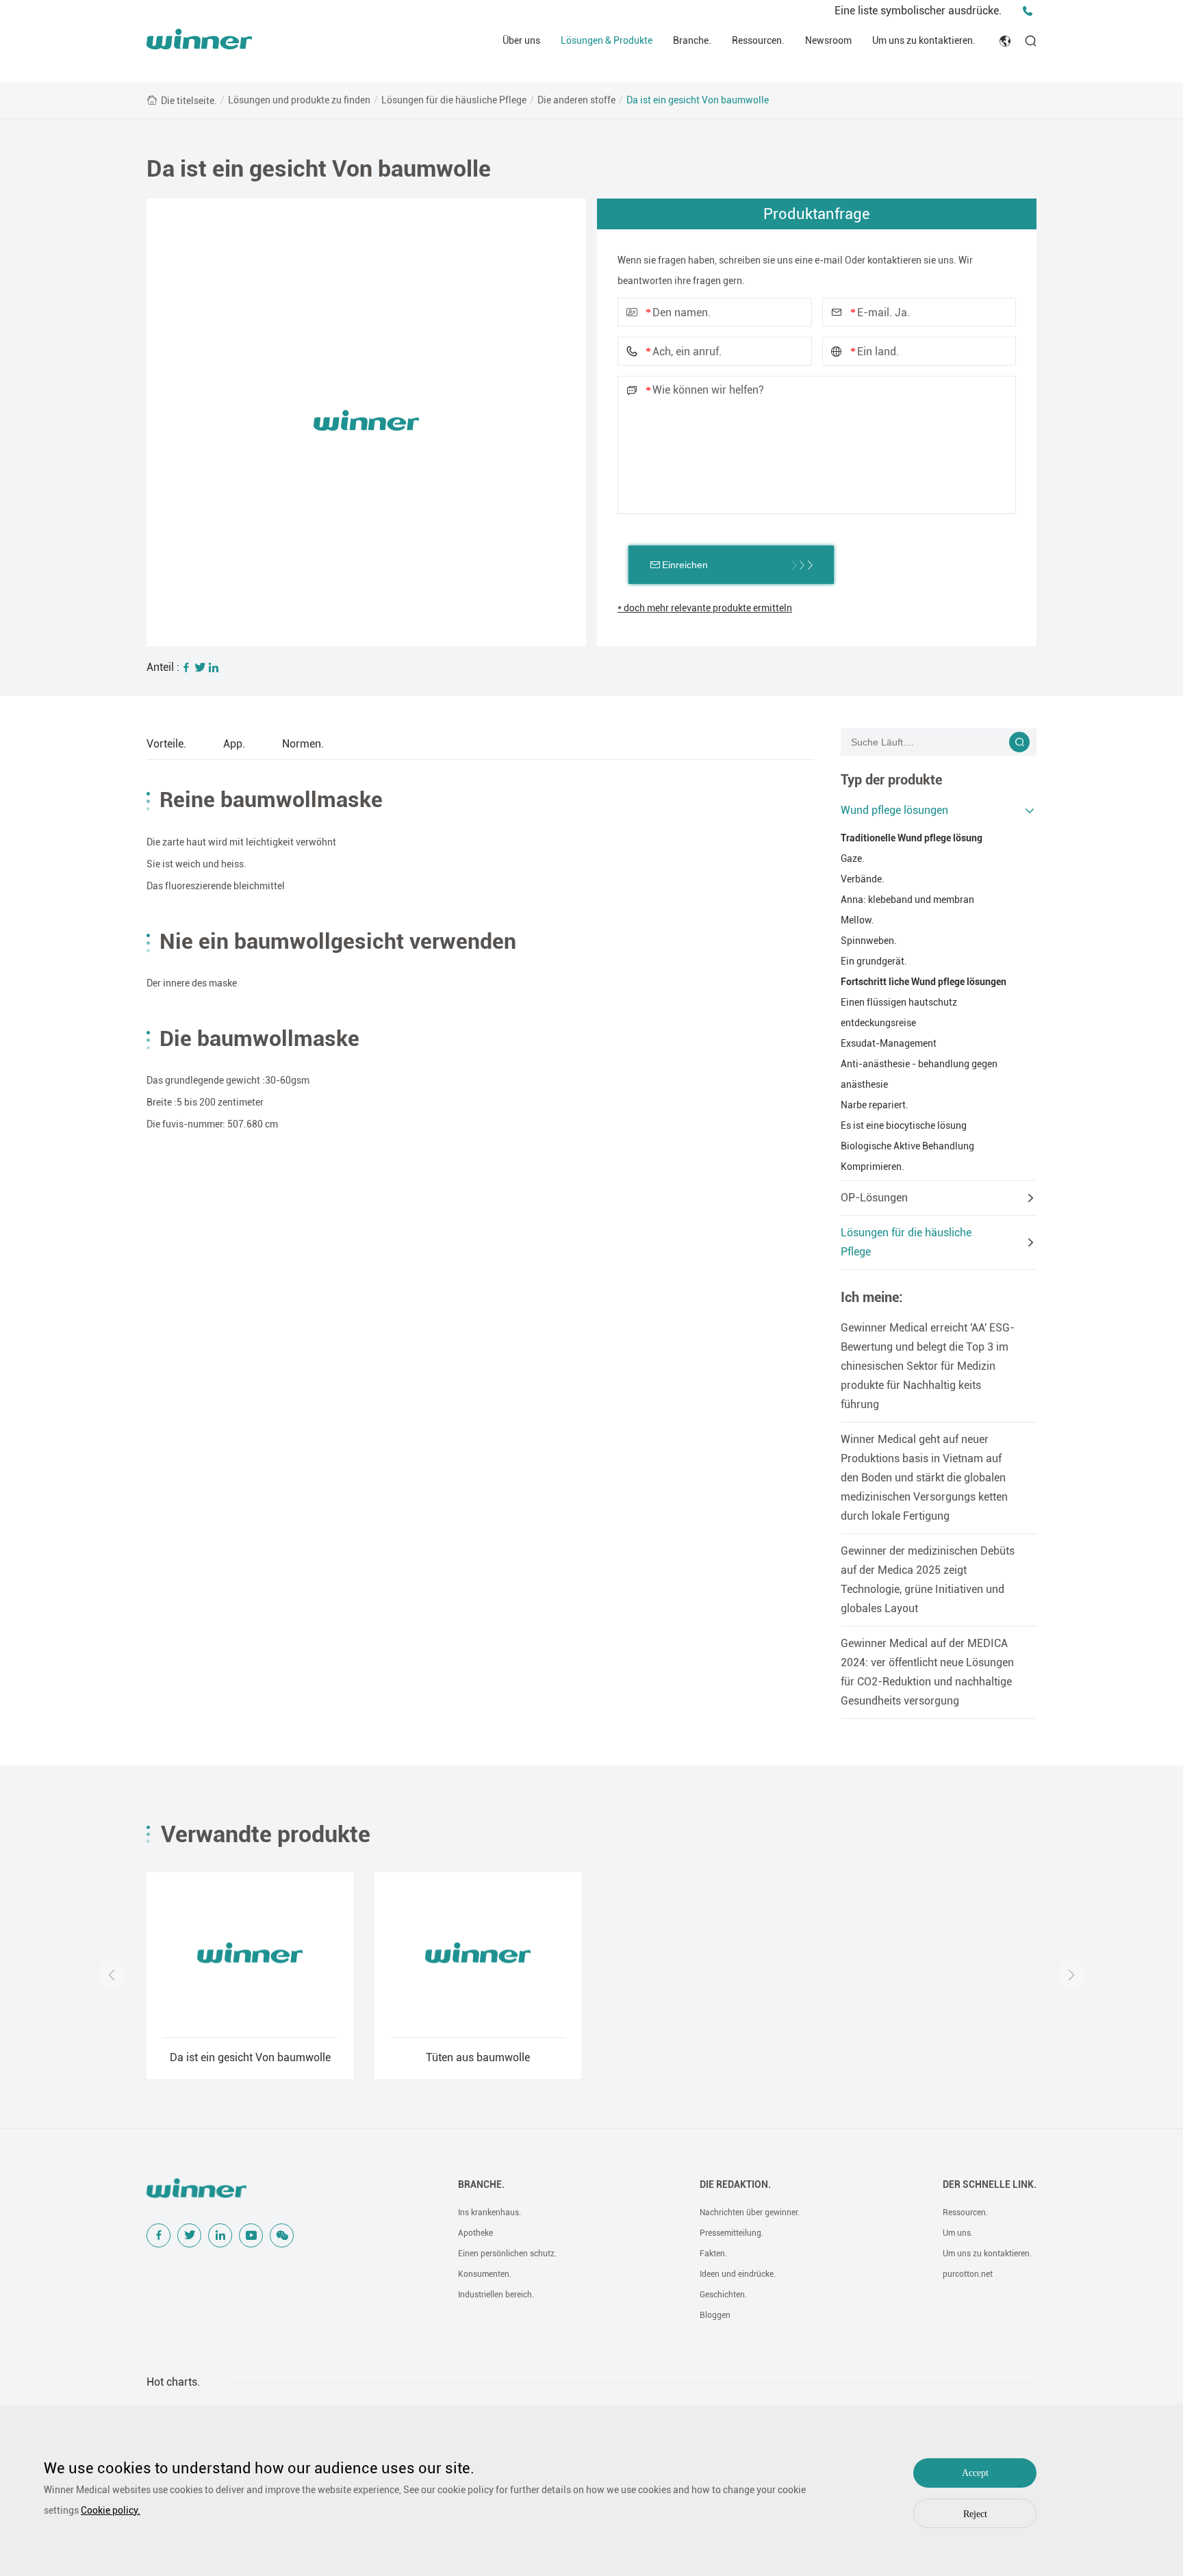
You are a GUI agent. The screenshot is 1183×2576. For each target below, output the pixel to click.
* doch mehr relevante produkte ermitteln (705, 608)
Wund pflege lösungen (894, 810)
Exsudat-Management (889, 1043)
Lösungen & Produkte (607, 40)
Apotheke (475, 2233)
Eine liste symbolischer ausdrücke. (918, 11)
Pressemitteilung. (732, 2233)
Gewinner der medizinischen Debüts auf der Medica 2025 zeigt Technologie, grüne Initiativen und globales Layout (928, 1580)
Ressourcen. (758, 40)
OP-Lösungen (874, 1198)
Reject (975, 2514)
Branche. (692, 40)
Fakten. (713, 2254)
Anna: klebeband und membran (907, 900)
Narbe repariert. (875, 1105)
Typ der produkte (891, 780)
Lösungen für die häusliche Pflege (454, 100)
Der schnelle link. (990, 2184)
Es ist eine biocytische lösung (904, 1125)
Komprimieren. (873, 1166)
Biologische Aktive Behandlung (907, 1146)
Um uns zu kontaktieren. (924, 40)
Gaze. (853, 858)
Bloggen (715, 2315)
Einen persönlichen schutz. (507, 2254)
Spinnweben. (869, 941)
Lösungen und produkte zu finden (299, 100)
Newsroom (828, 40)
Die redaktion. (735, 2184)
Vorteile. (166, 744)
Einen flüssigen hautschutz (899, 1002)
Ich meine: (872, 1297)
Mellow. (857, 920)
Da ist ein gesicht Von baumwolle (698, 100)
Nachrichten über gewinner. (750, 2212)
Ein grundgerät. (874, 961)
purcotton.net (968, 2274)
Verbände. (863, 879)
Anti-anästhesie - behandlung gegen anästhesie (919, 1074)
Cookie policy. (111, 2510)
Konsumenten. (485, 2274)
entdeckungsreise (878, 1023)
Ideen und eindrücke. (738, 2274)
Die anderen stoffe (576, 100)
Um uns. (958, 2233)
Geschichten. (723, 2295)
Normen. (303, 744)
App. (234, 744)
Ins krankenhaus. (489, 2212)
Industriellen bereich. (496, 2295)
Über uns (521, 40)
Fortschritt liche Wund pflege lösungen (924, 982)
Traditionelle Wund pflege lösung (912, 838)
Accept (975, 2473)
